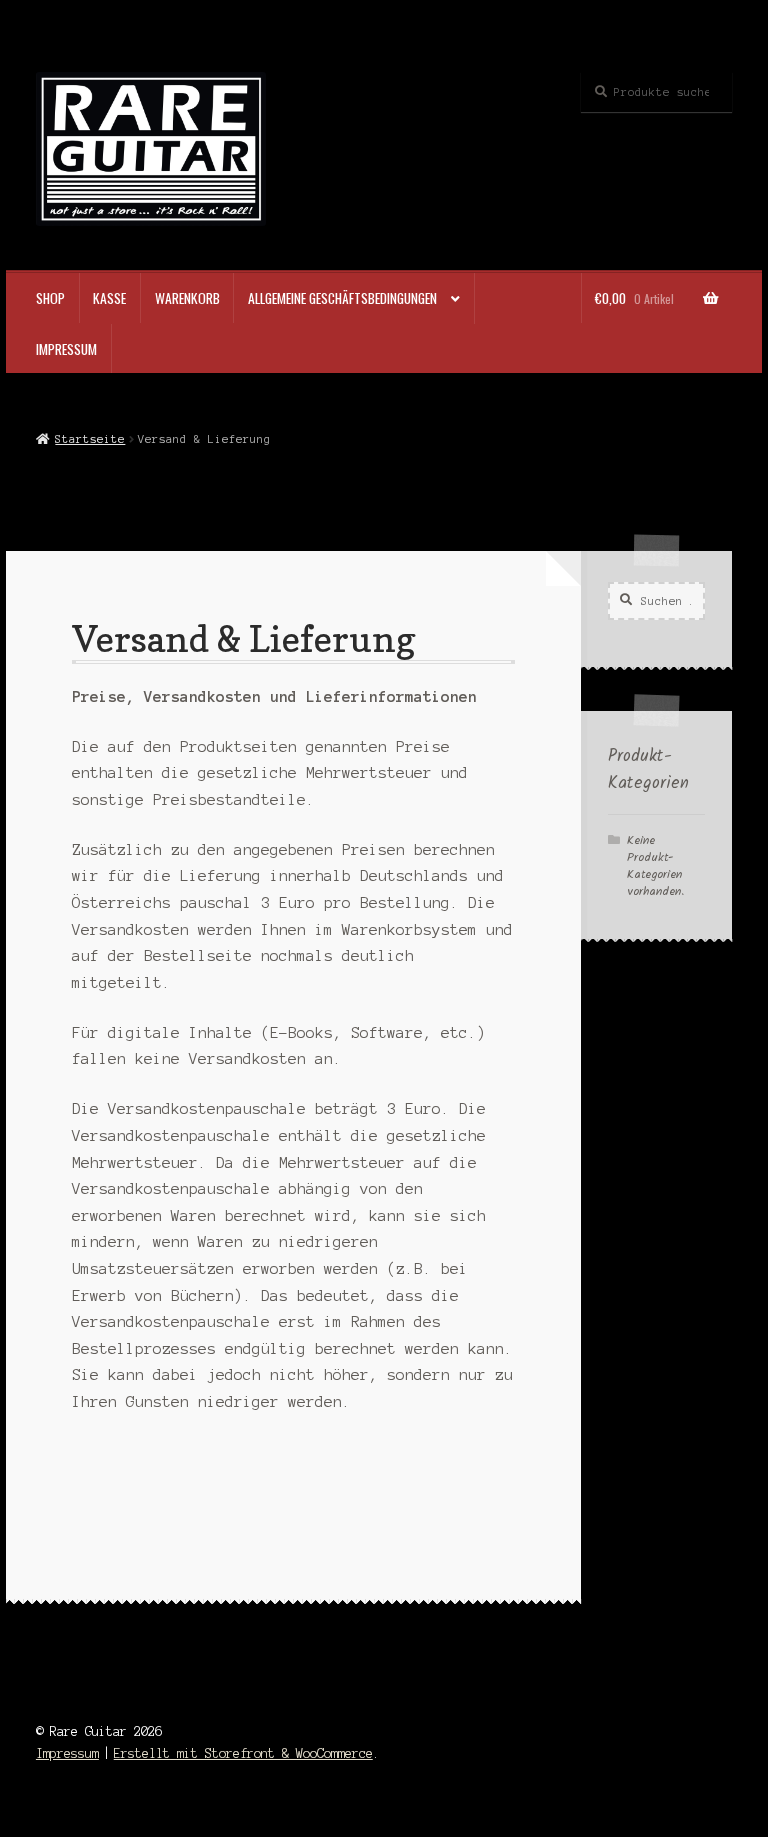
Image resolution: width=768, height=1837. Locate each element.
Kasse (109, 298)
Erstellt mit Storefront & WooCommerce (243, 1753)
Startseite (90, 439)
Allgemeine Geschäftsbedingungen (342, 298)
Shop (50, 298)
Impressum (66, 349)
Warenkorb (187, 298)
